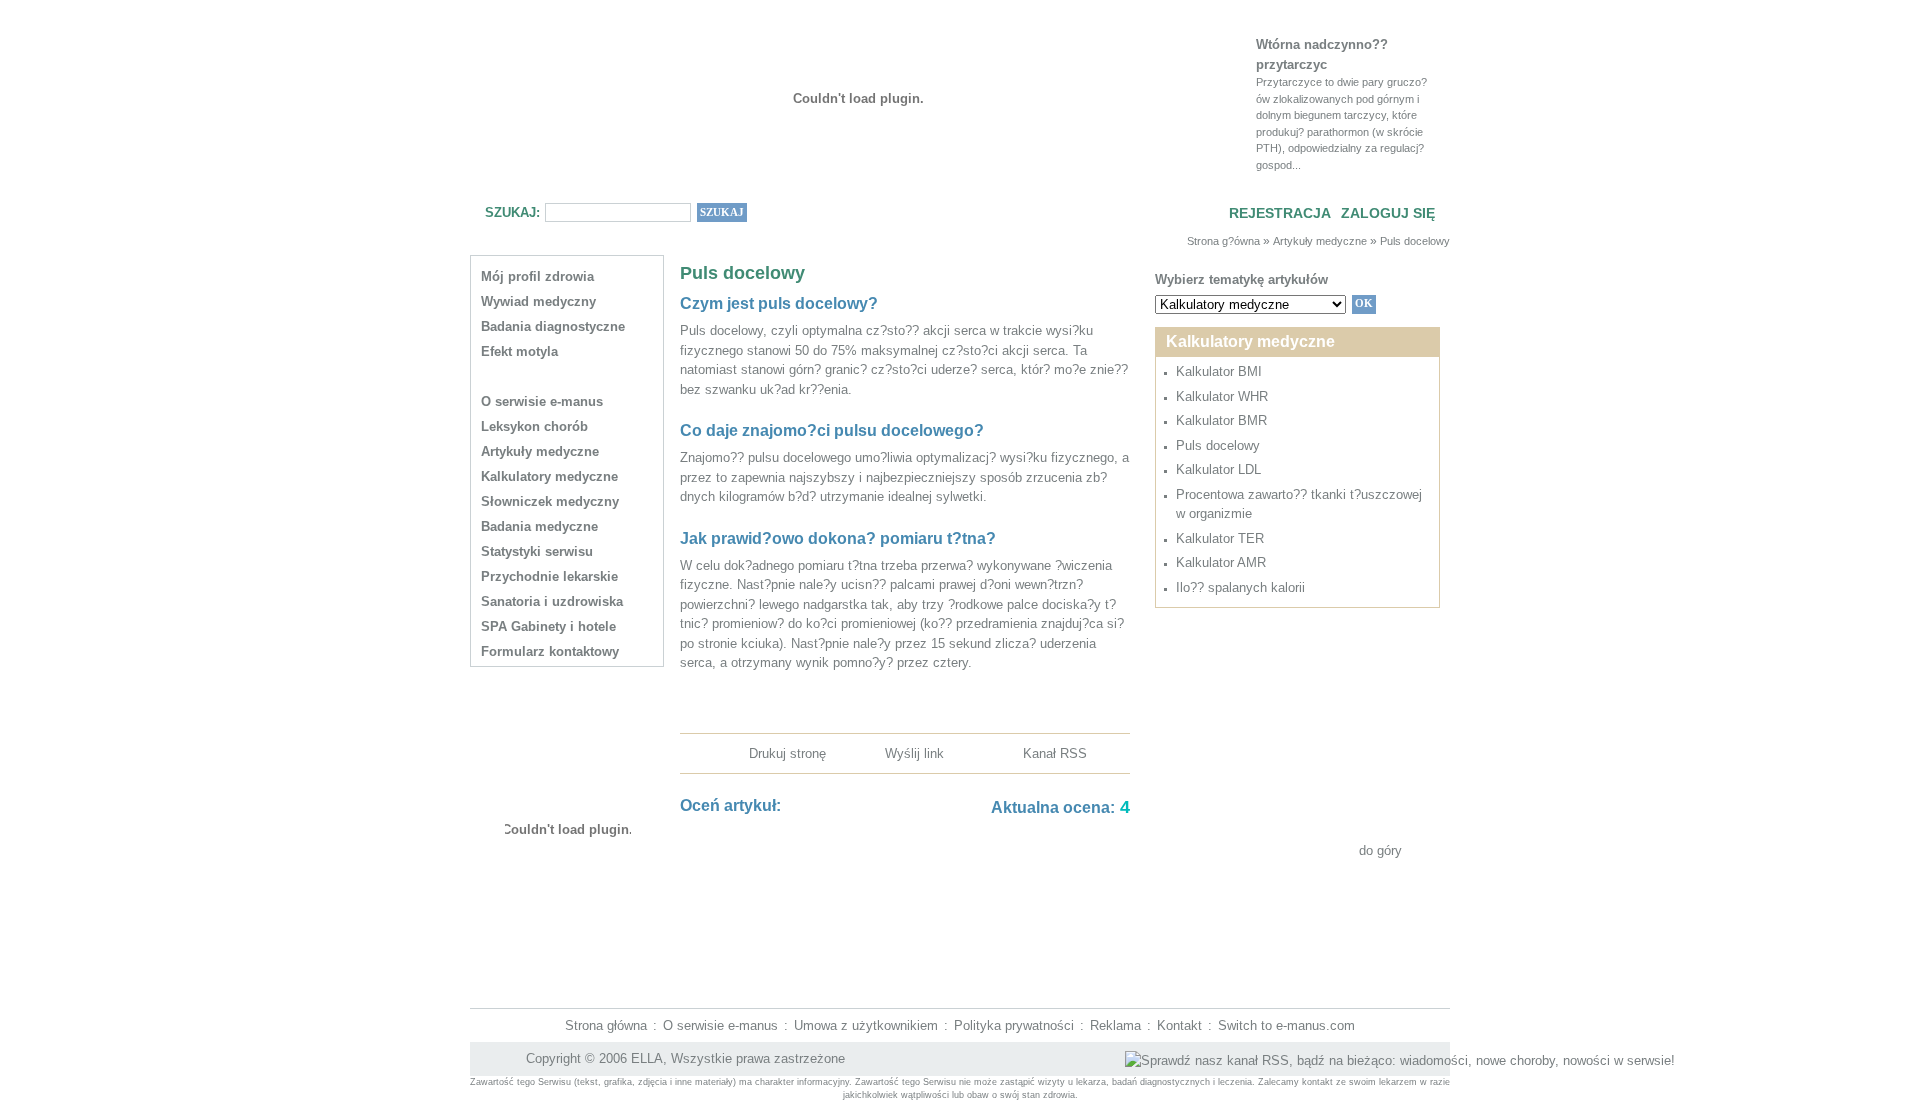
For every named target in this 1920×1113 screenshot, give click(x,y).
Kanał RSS (1055, 753)
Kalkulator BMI (1219, 371)
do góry (1380, 850)
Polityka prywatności (1014, 1025)
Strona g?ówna (1223, 241)
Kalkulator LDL (1218, 469)
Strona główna (606, 1025)
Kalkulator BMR (1221, 420)
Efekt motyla (519, 351)
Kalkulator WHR (1222, 396)
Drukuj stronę (787, 753)
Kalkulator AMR (1221, 562)
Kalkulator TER (1220, 538)
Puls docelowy (1415, 241)
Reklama (1115, 1025)
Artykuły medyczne (1320, 241)
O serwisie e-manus (720, 1025)
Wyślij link (914, 753)
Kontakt (1179, 1025)
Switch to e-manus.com (1286, 1025)
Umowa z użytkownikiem (866, 1025)
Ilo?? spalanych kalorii (1240, 587)
